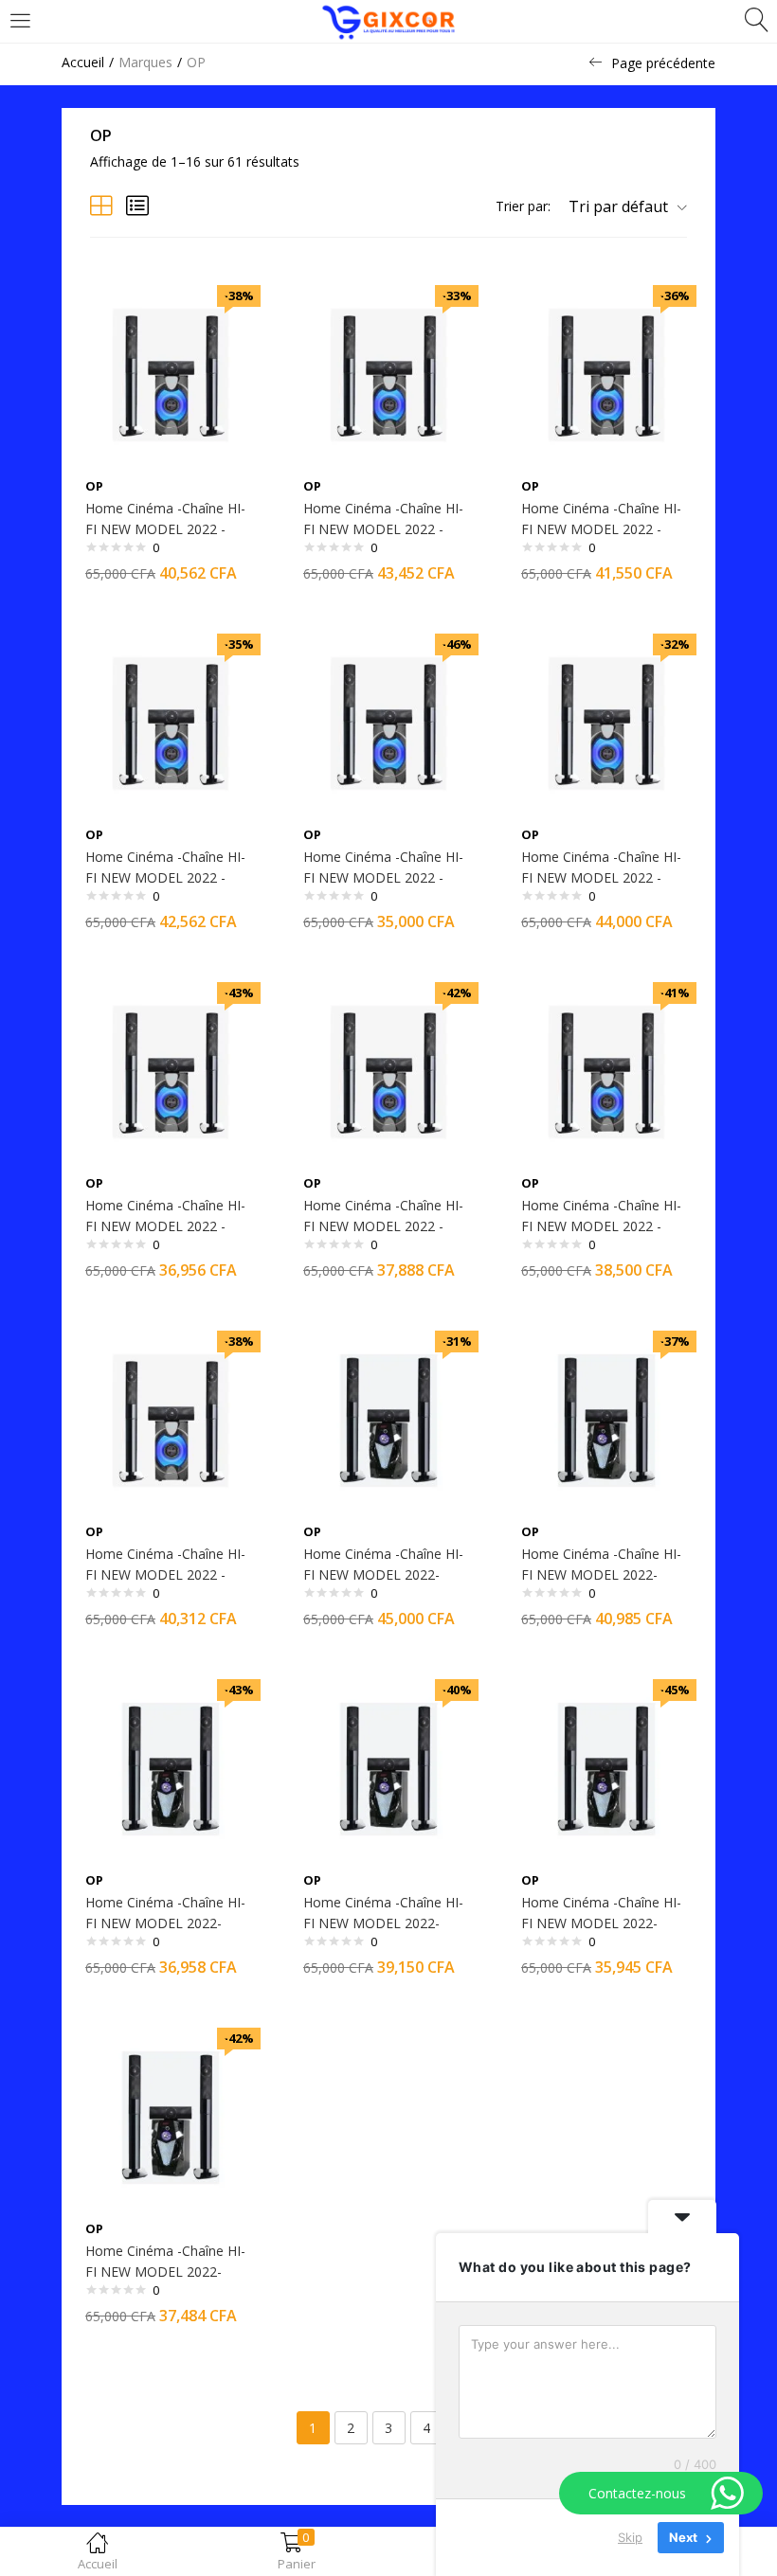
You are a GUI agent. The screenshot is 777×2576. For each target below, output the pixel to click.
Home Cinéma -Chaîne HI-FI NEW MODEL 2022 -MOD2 (165, 529)
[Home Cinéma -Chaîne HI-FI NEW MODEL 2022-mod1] (388, 1419)
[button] (621, 206)
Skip (630, 2537)
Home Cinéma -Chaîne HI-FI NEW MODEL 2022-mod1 (383, 1574)
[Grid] (101, 205)
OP (94, 486)
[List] (137, 205)
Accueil (83, 62)
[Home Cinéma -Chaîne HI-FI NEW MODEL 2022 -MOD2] (171, 374)
